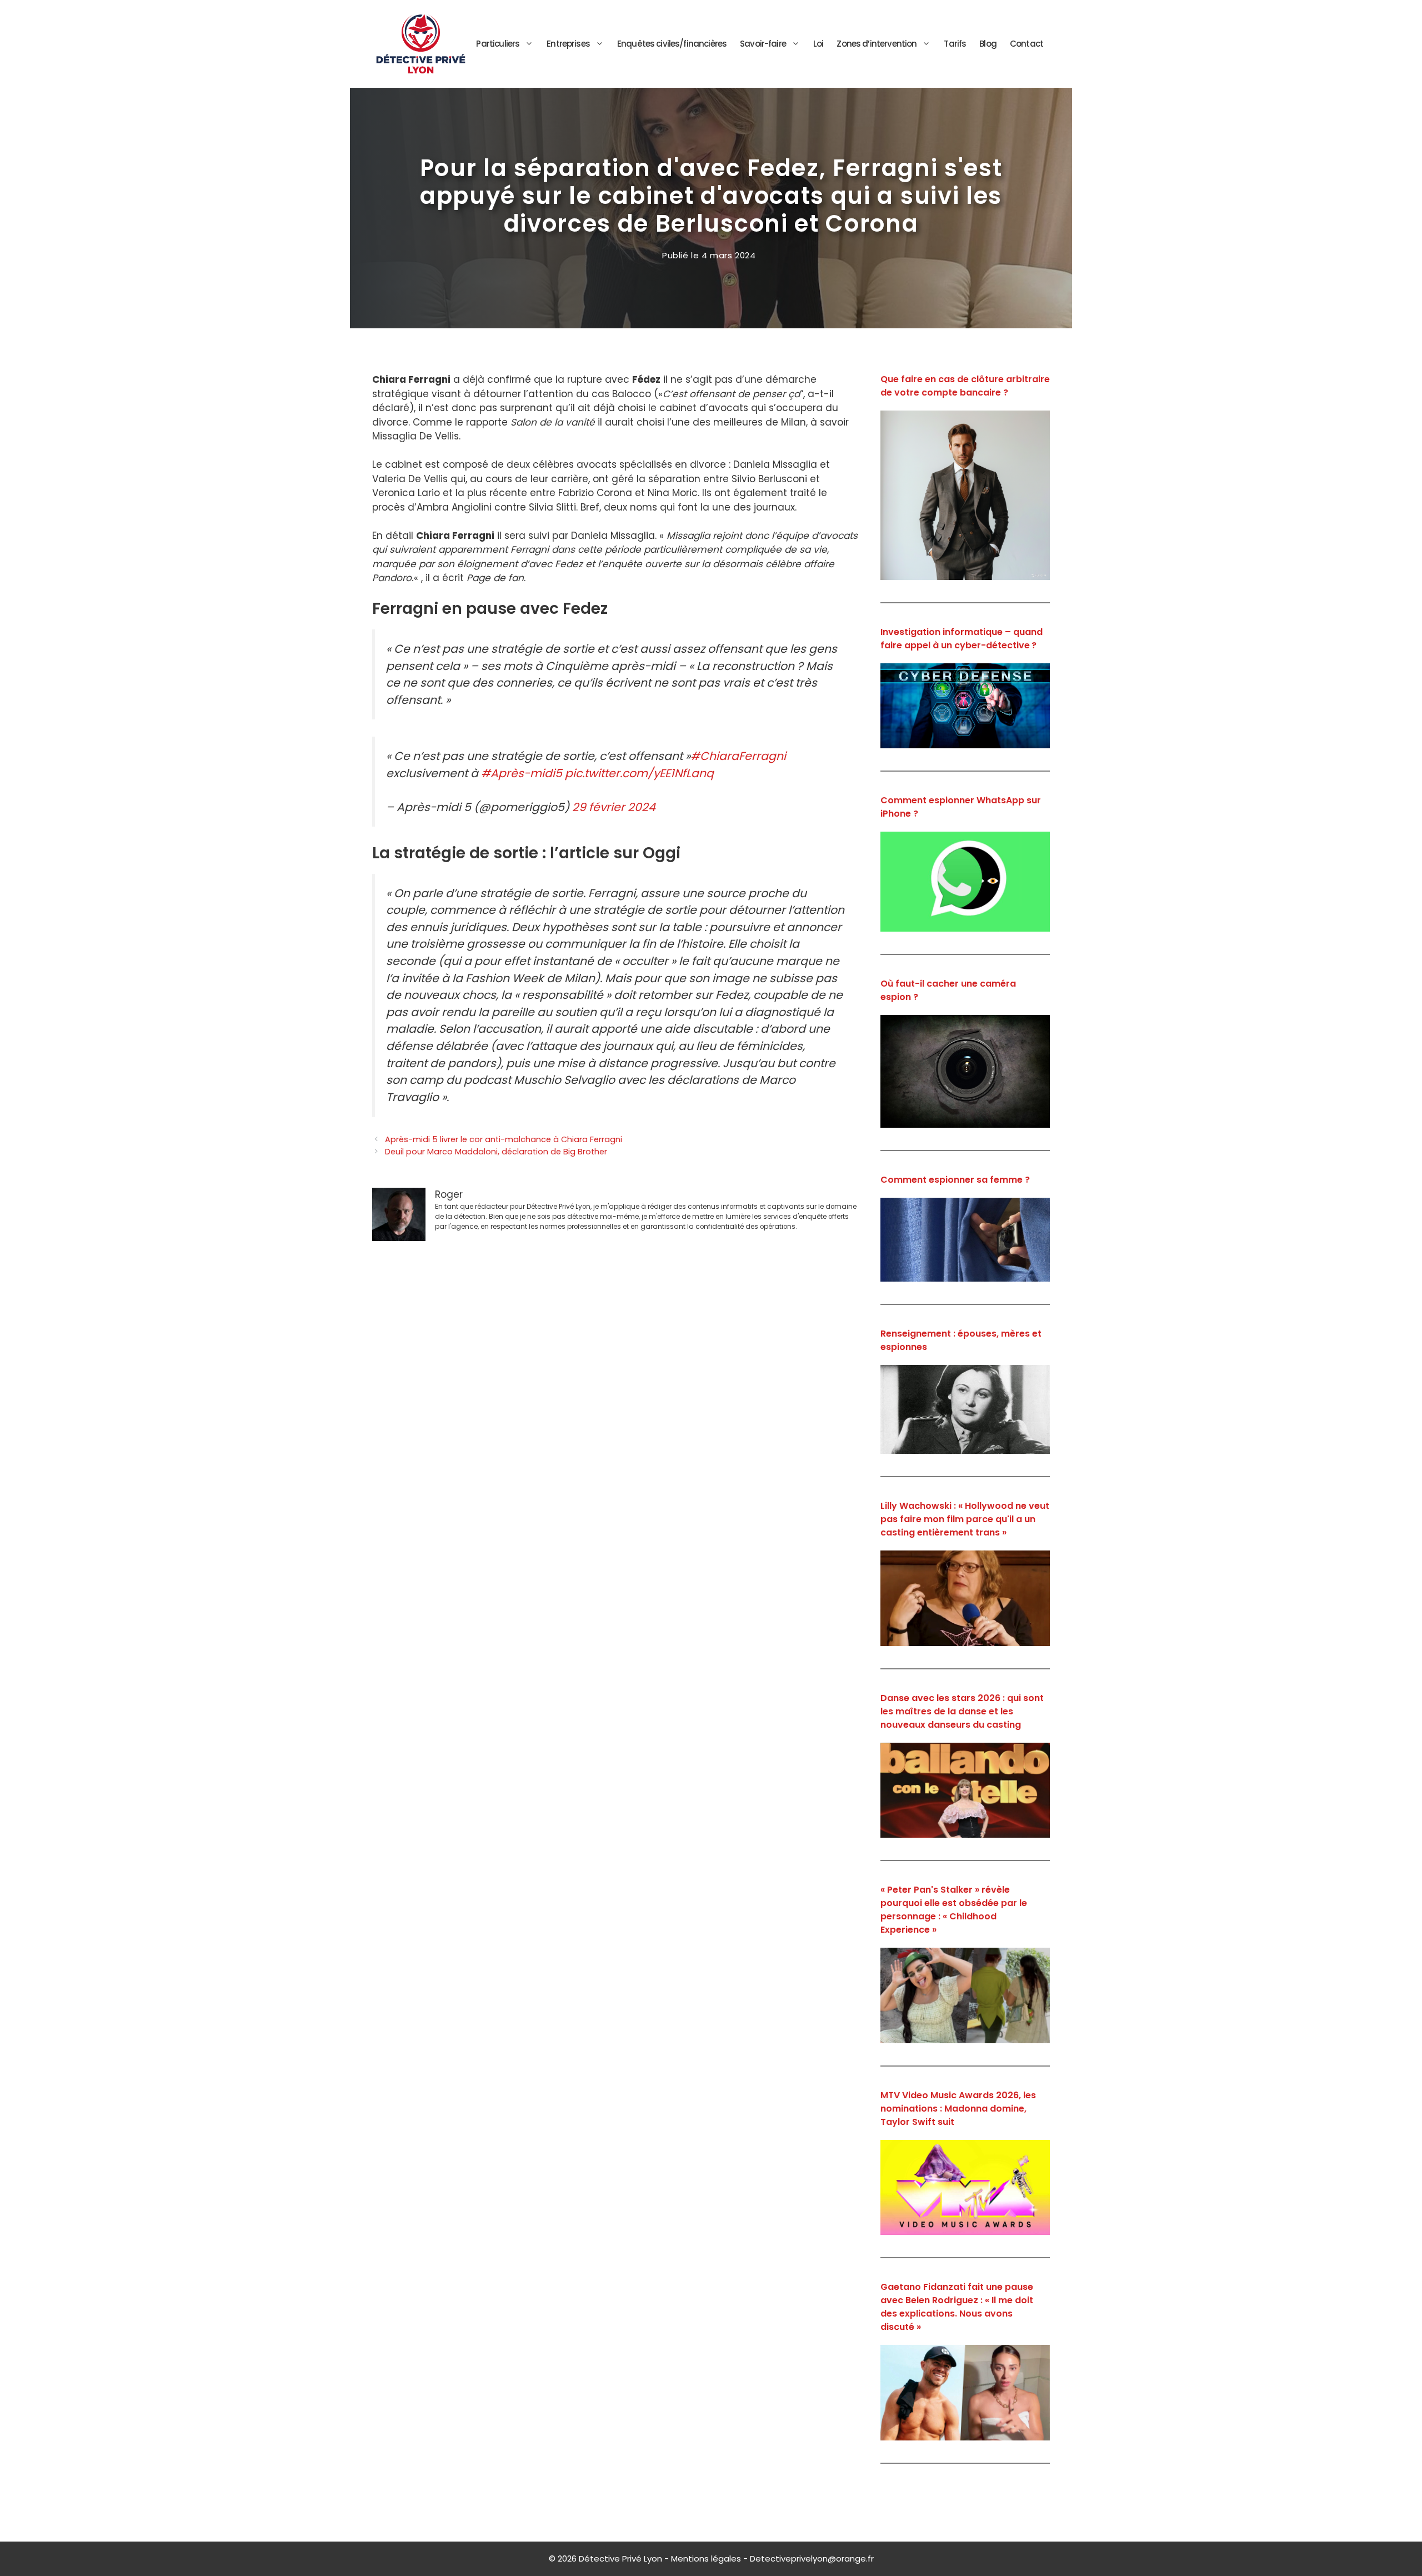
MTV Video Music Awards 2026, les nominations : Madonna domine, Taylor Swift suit (958, 2109)
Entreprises (568, 44)
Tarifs (955, 44)
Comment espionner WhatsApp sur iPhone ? (961, 807)
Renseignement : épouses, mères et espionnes (961, 1340)
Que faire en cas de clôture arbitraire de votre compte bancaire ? (965, 386)
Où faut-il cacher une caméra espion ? (948, 990)
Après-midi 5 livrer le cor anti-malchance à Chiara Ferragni (504, 1139)
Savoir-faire (763, 44)
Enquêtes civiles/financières (672, 44)
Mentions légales (706, 2559)
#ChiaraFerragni (738, 756)
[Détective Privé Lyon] (421, 43)
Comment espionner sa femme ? (955, 1180)
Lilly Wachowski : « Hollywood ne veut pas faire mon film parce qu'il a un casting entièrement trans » (965, 1519)
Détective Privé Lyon (620, 2559)
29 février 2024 (614, 807)
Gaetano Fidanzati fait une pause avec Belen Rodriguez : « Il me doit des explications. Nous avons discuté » (957, 2307)
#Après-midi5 (522, 773)
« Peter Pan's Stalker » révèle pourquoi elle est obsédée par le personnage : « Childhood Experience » (954, 1910)
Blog (988, 44)
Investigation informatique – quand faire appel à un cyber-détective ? (962, 639)
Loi (818, 44)
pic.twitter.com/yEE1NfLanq (639, 773)
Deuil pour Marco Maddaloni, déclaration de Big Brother (496, 1152)
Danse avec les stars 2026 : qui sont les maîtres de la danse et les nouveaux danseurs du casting (962, 1711)
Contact (1027, 44)
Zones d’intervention (877, 44)
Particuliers (498, 44)
